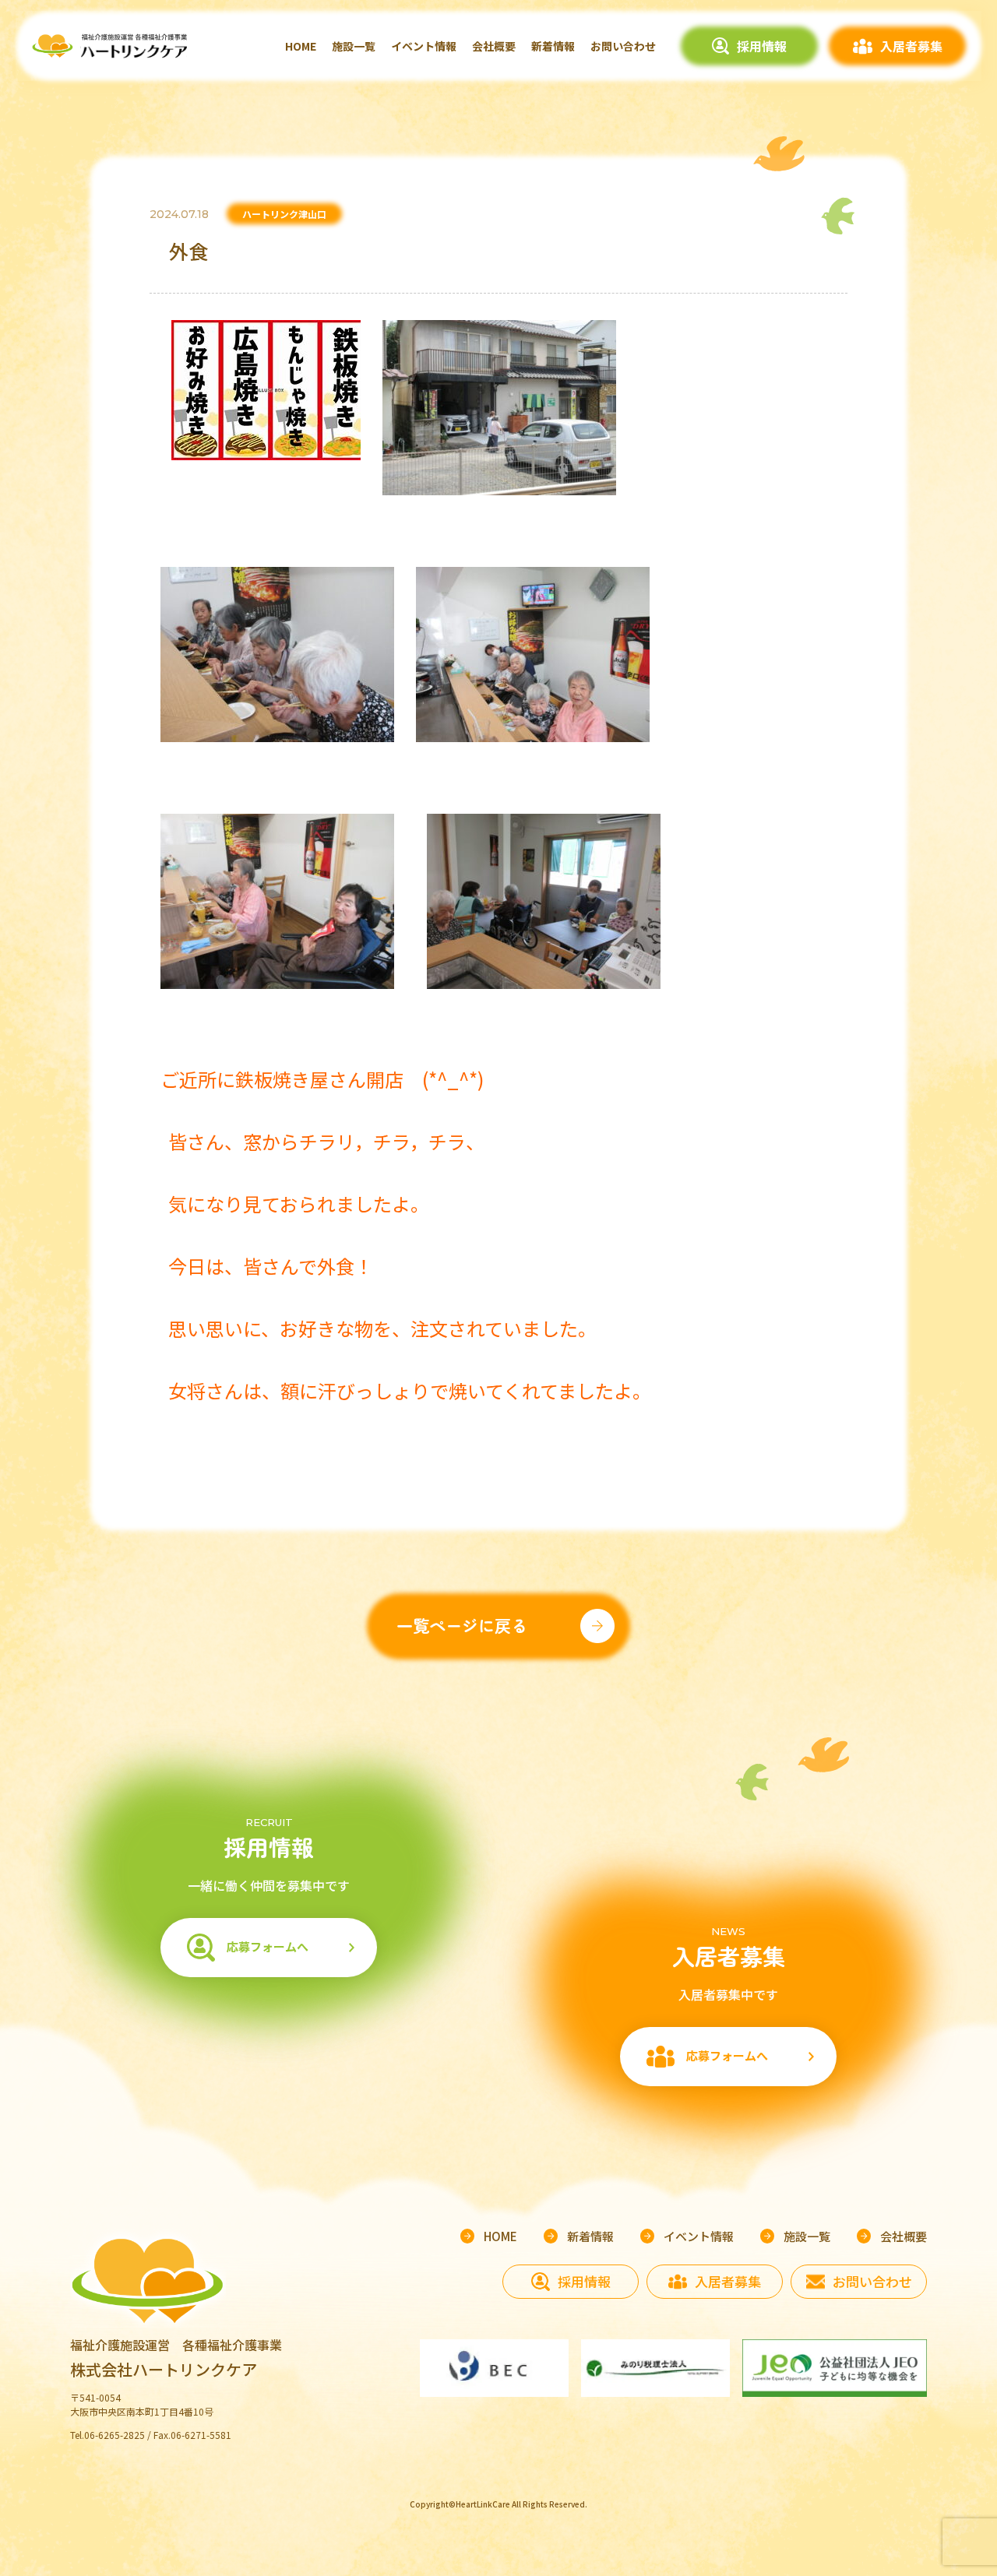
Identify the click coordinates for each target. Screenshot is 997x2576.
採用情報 (762, 46)
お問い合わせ (623, 46)
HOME (301, 46)
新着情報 (553, 46)
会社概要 (494, 46)
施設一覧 (354, 46)
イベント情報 (424, 46)
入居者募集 (911, 46)
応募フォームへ (268, 1946)
